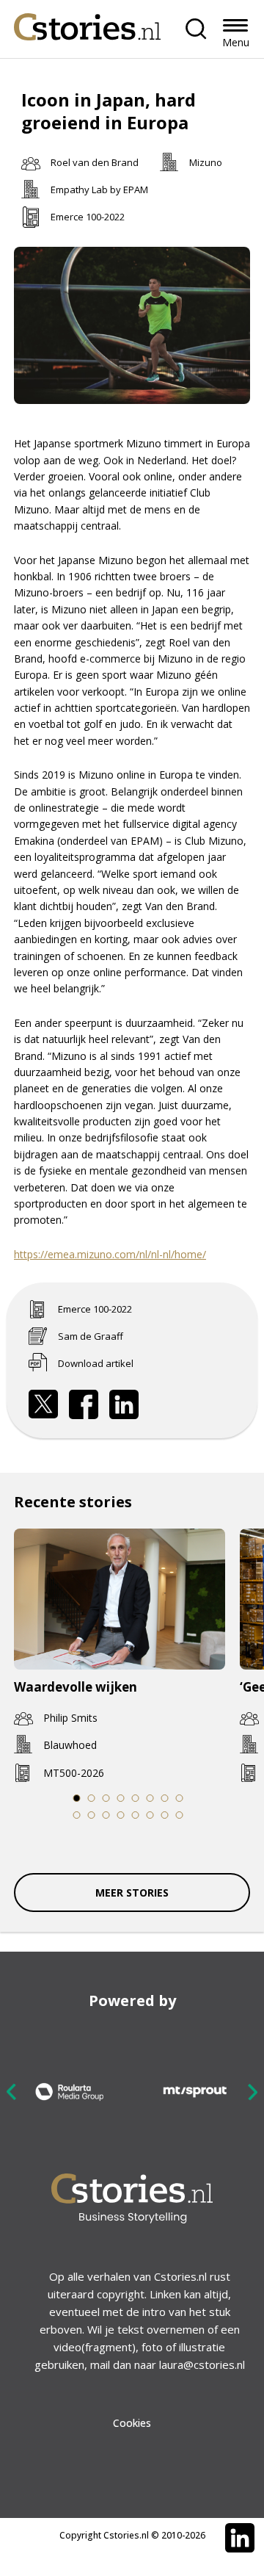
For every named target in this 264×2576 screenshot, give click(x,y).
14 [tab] (151, 1815)
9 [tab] (77, 1815)
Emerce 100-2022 (88, 217)
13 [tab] (136, 1815)
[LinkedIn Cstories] (240, 2538)
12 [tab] (121, 1815)
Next (252, 2092)
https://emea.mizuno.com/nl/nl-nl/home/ (110, 1254)
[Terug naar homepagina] (87, 23)
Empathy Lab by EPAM (99, 190)
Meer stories (132, 1893)
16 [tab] (180, 1815)
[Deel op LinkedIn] (124, 1404)
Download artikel (96, 1363)
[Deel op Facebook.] (84, 1404)
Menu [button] (236, 42)
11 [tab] (107, 1815)
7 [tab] (165, 1798)
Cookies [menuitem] (132, 2423)
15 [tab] (165, 1815)
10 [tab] (92, 1815)
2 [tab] (92, 1798)
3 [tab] (106, 1798)
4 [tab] (121, 1798)
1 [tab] (77, 1798)
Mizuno (206, 162)
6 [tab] (150, 1798)
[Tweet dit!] (43, 1404)
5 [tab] (136, 1798)
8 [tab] (180, 1798)
